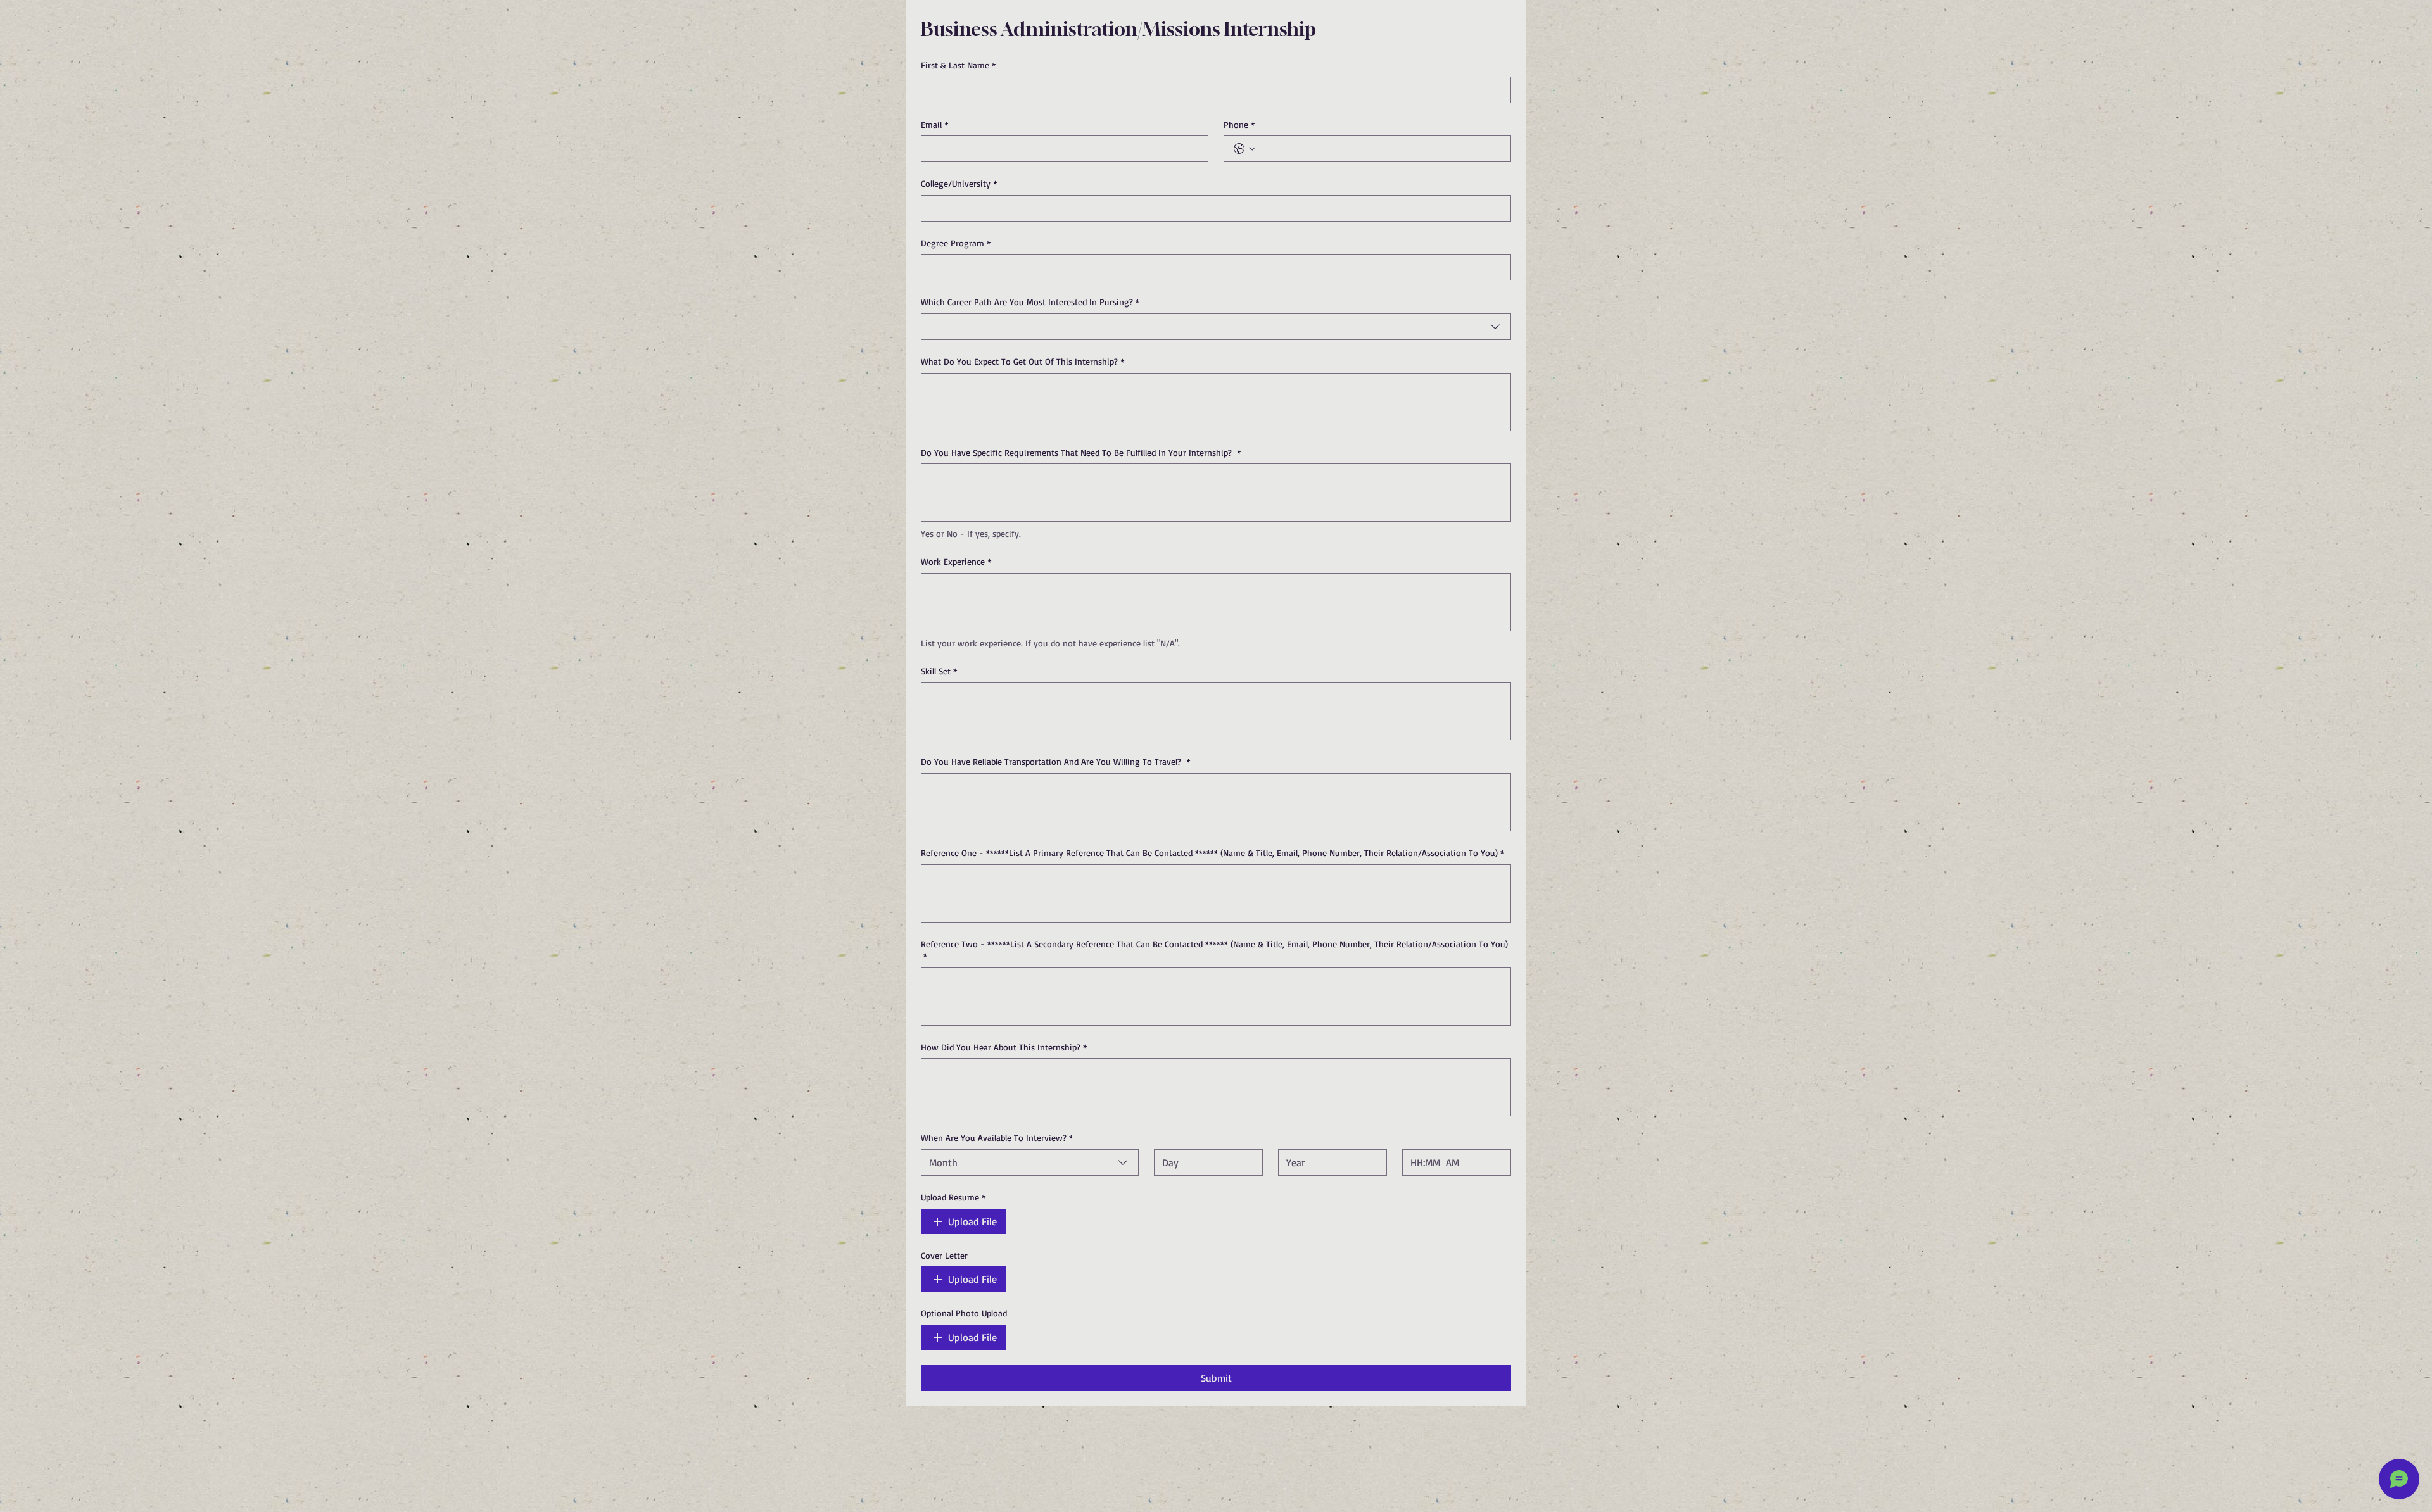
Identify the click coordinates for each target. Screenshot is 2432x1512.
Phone (1239, 124)
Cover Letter (944, 1255)
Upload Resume (953, 1197)
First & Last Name (958, 65)
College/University (959, 183)
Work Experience (956, 561)
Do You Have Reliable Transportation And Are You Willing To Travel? (1055, 761)
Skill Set (939, 671)
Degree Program (956, 243)
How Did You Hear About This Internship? (1004, 1047)
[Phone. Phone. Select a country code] (1244, 149)
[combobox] (1216, 327)
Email (934, 124)
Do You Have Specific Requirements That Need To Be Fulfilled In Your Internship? (1081, 452)
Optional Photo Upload (964, 1313)
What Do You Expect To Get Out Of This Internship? (1023, 361)
